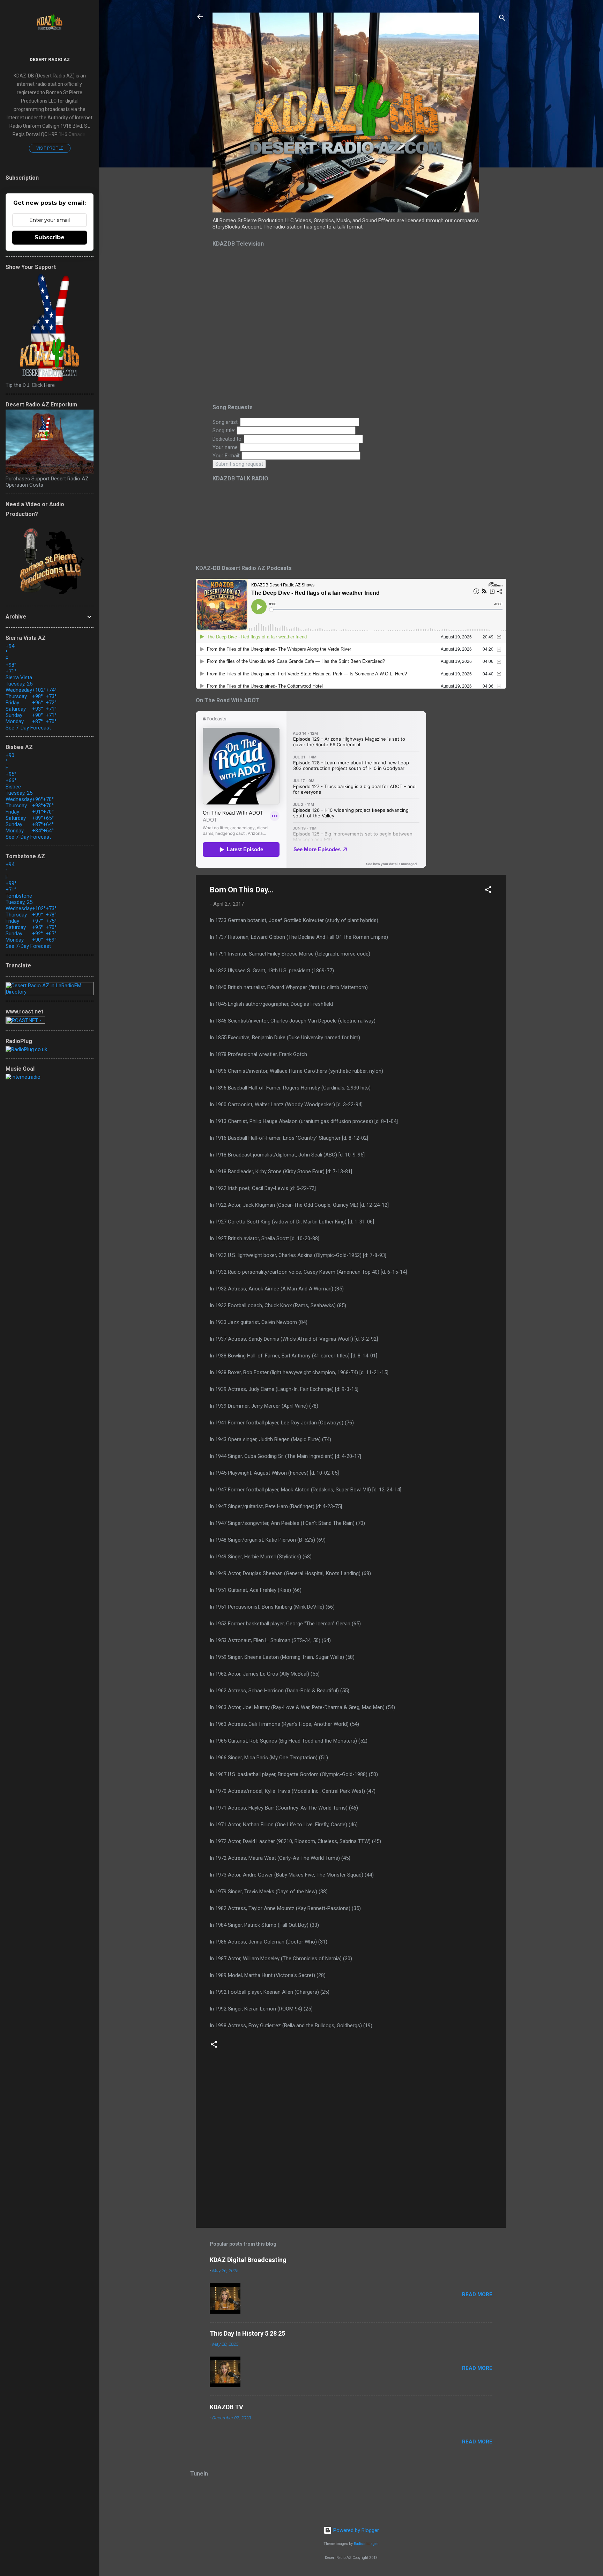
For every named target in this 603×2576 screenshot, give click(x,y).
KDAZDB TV (226, 2407)
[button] (488, 891)
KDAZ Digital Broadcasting (248, 2260)
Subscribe (50, 237)
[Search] (502, 19)
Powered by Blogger (355, 2530)
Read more (477, 2294)
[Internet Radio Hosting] (25, 1022)
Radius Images (366, 2544)
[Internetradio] (23, 1077)
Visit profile (50, 148)
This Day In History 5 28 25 (247, 2333)
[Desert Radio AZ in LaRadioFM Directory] (50, 992)
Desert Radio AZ (50, 59)
